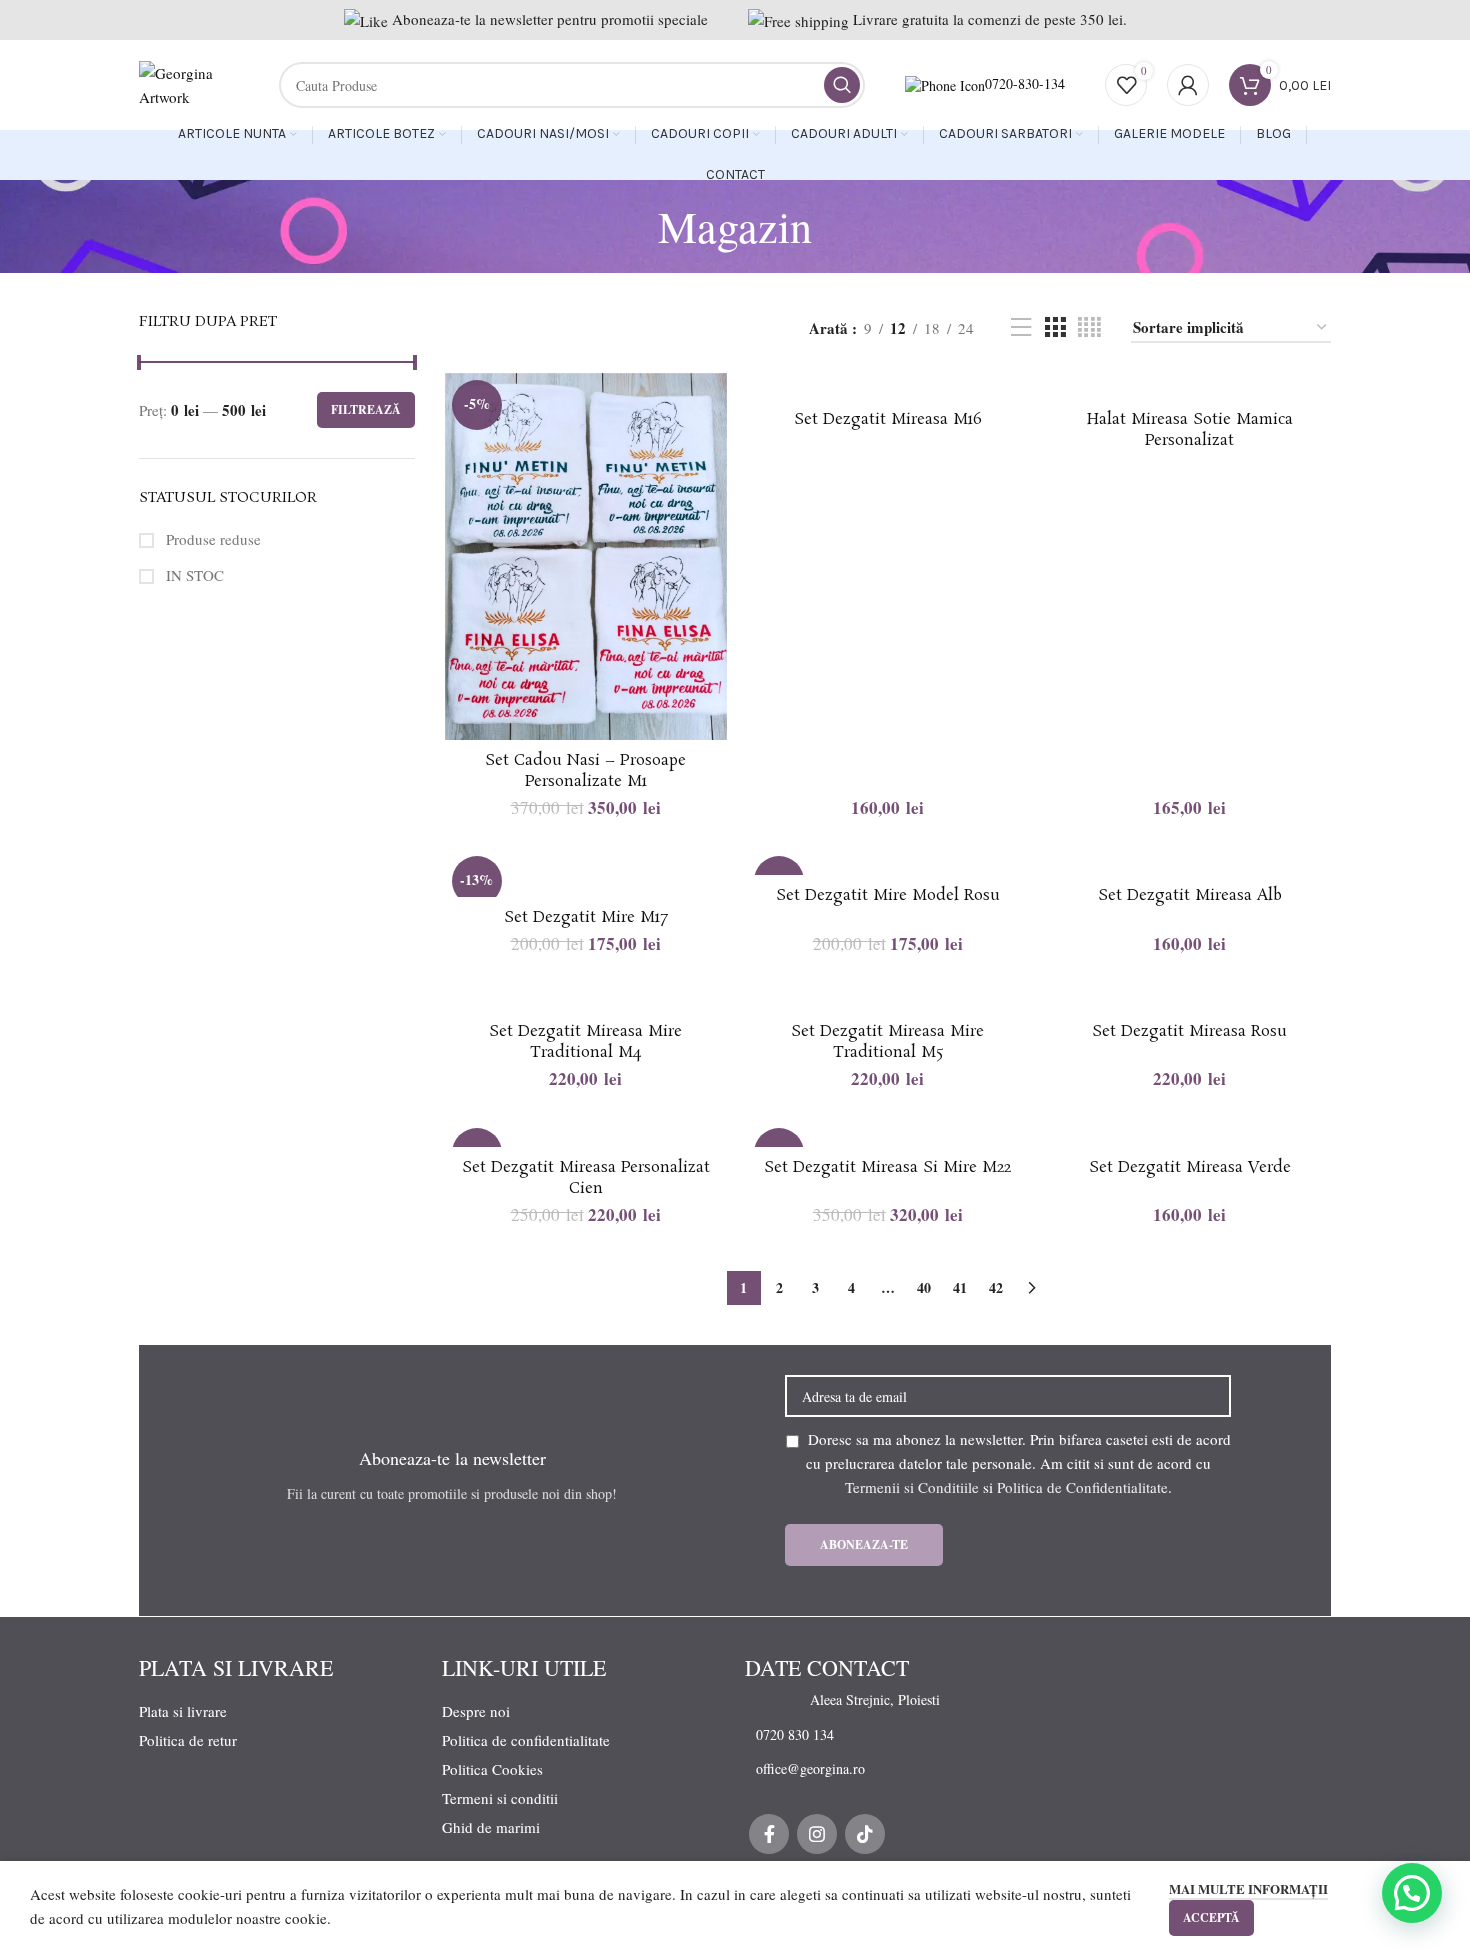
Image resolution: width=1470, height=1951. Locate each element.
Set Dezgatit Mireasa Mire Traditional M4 (585, 1042)
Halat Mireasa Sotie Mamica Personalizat (1190, 430)
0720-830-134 (1025, 83)
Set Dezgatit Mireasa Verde (1190, 1167)
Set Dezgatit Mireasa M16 (888, 419)
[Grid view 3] (1055, 327)
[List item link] (864, 1700)
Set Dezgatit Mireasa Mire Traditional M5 (887, 1042)
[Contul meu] (1188, 85)
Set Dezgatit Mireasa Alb (1190, 895)
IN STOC (193, 575)
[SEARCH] (842, 85)
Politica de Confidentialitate (1082, 1487)
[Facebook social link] (769, 1834)
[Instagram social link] (817, 1834)
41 (960, 1287)
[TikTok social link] (865, 1834)
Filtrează (366, 409)
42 (996, 1287)
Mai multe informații (1248, 1888)
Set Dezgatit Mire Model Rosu (888, 895)
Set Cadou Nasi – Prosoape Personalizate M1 (585, 771)
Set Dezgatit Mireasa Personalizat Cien (586, 1178)
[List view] (1021, 327)
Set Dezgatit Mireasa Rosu (1189, 1031)
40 (924, 1287)
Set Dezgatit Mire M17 (586, 917)
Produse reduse (211, 539)
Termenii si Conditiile (912, 1487)
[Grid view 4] (1089, 327)
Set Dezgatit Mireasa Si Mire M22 (887, 1167)
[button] (1412, 1893)
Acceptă (1211, 1917)
